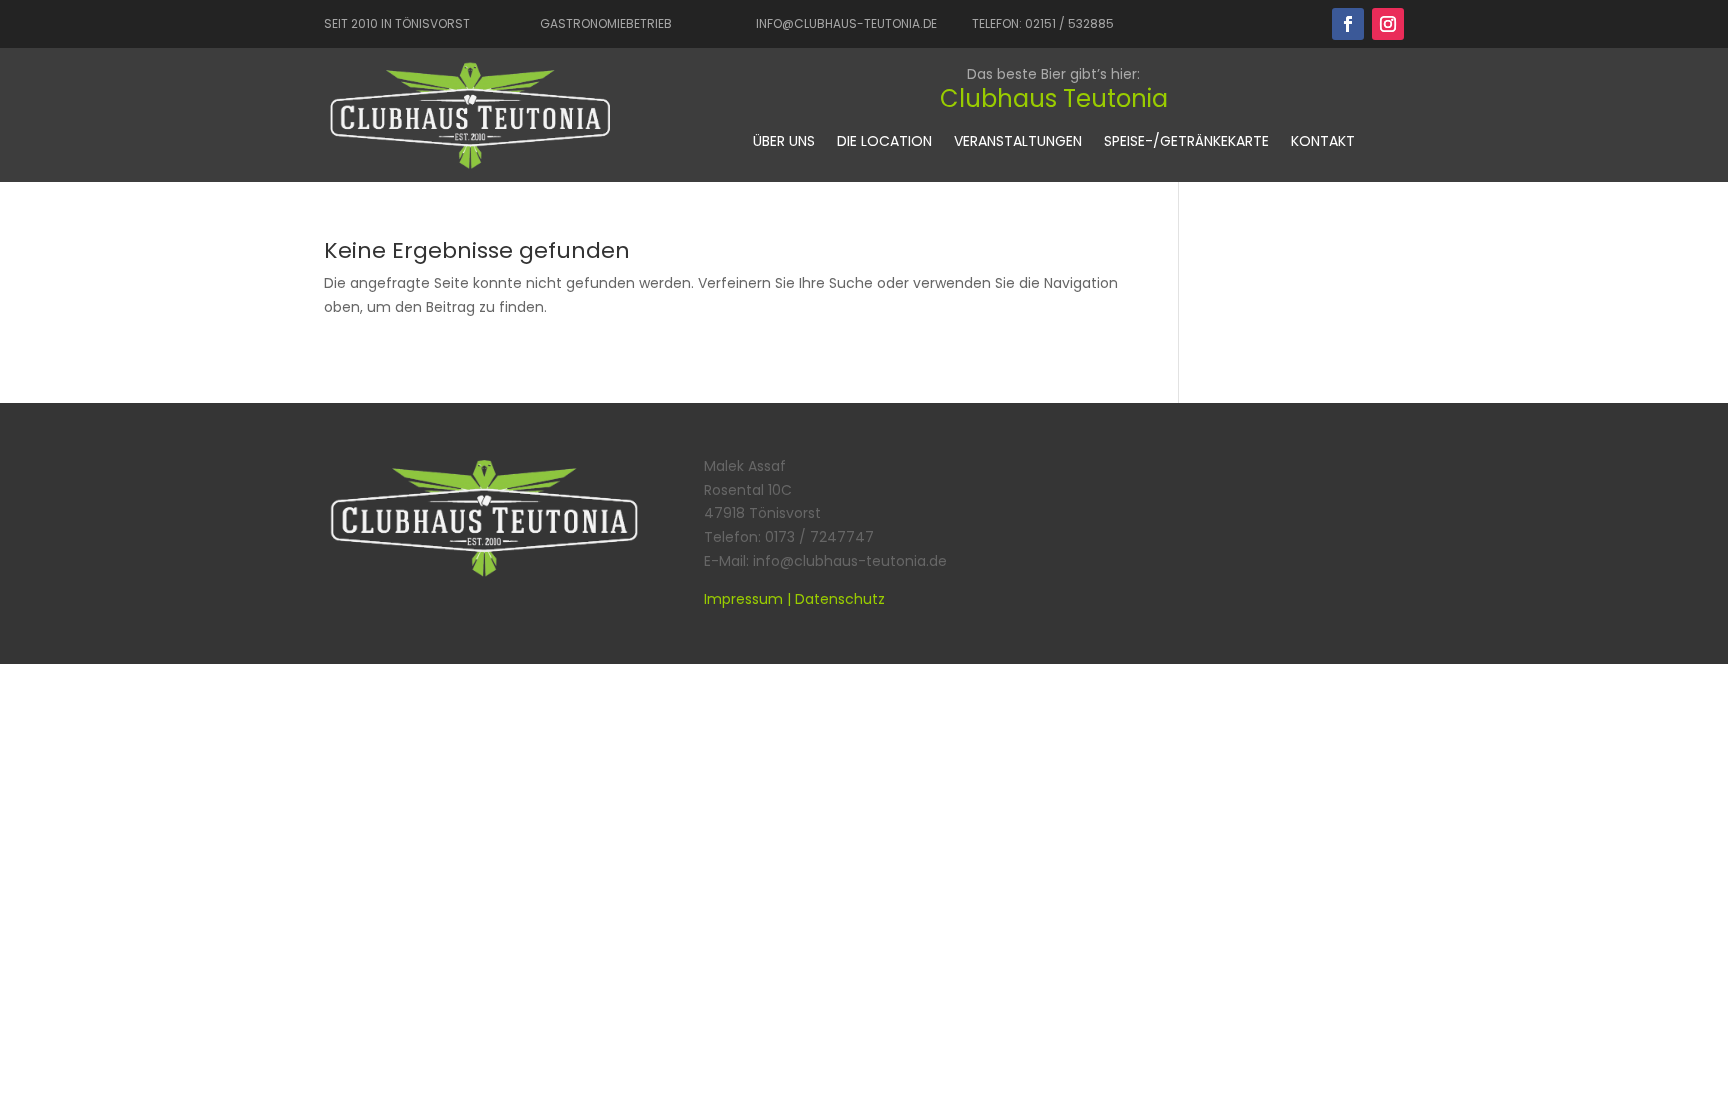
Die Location (884, 142)
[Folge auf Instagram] (1388, 24)
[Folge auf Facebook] (1348, 24)
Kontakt (1323, 142)
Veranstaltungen (1018, 142)
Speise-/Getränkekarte (1186, 142)
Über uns (784, 142)
